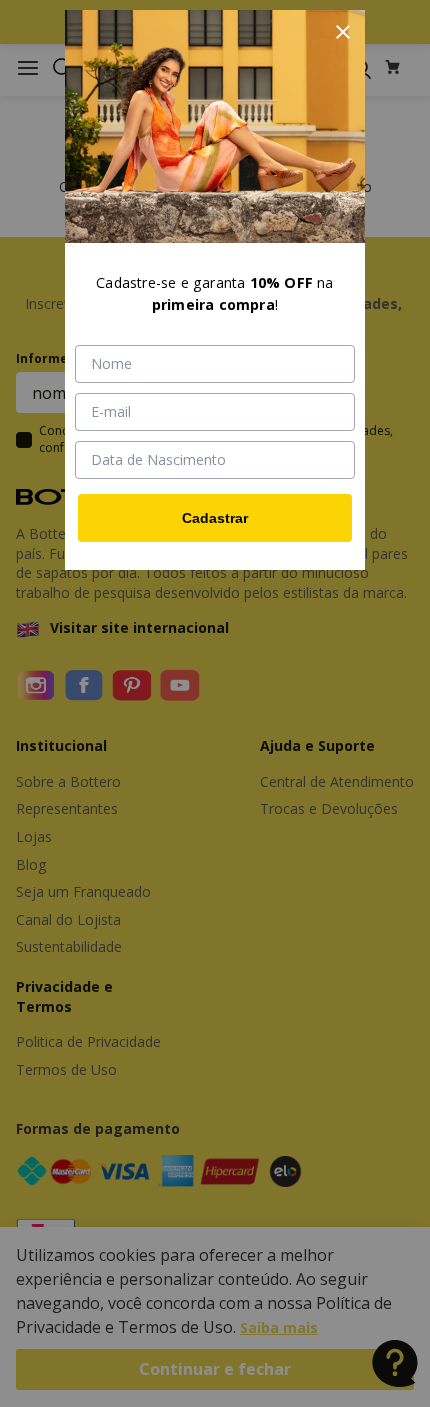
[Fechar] (343, 32)
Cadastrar (215, 518)
